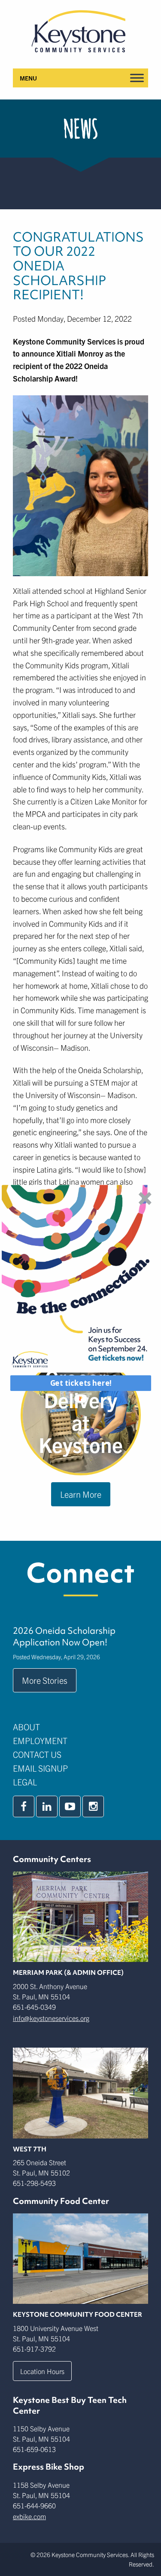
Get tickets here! (80, 1383)
